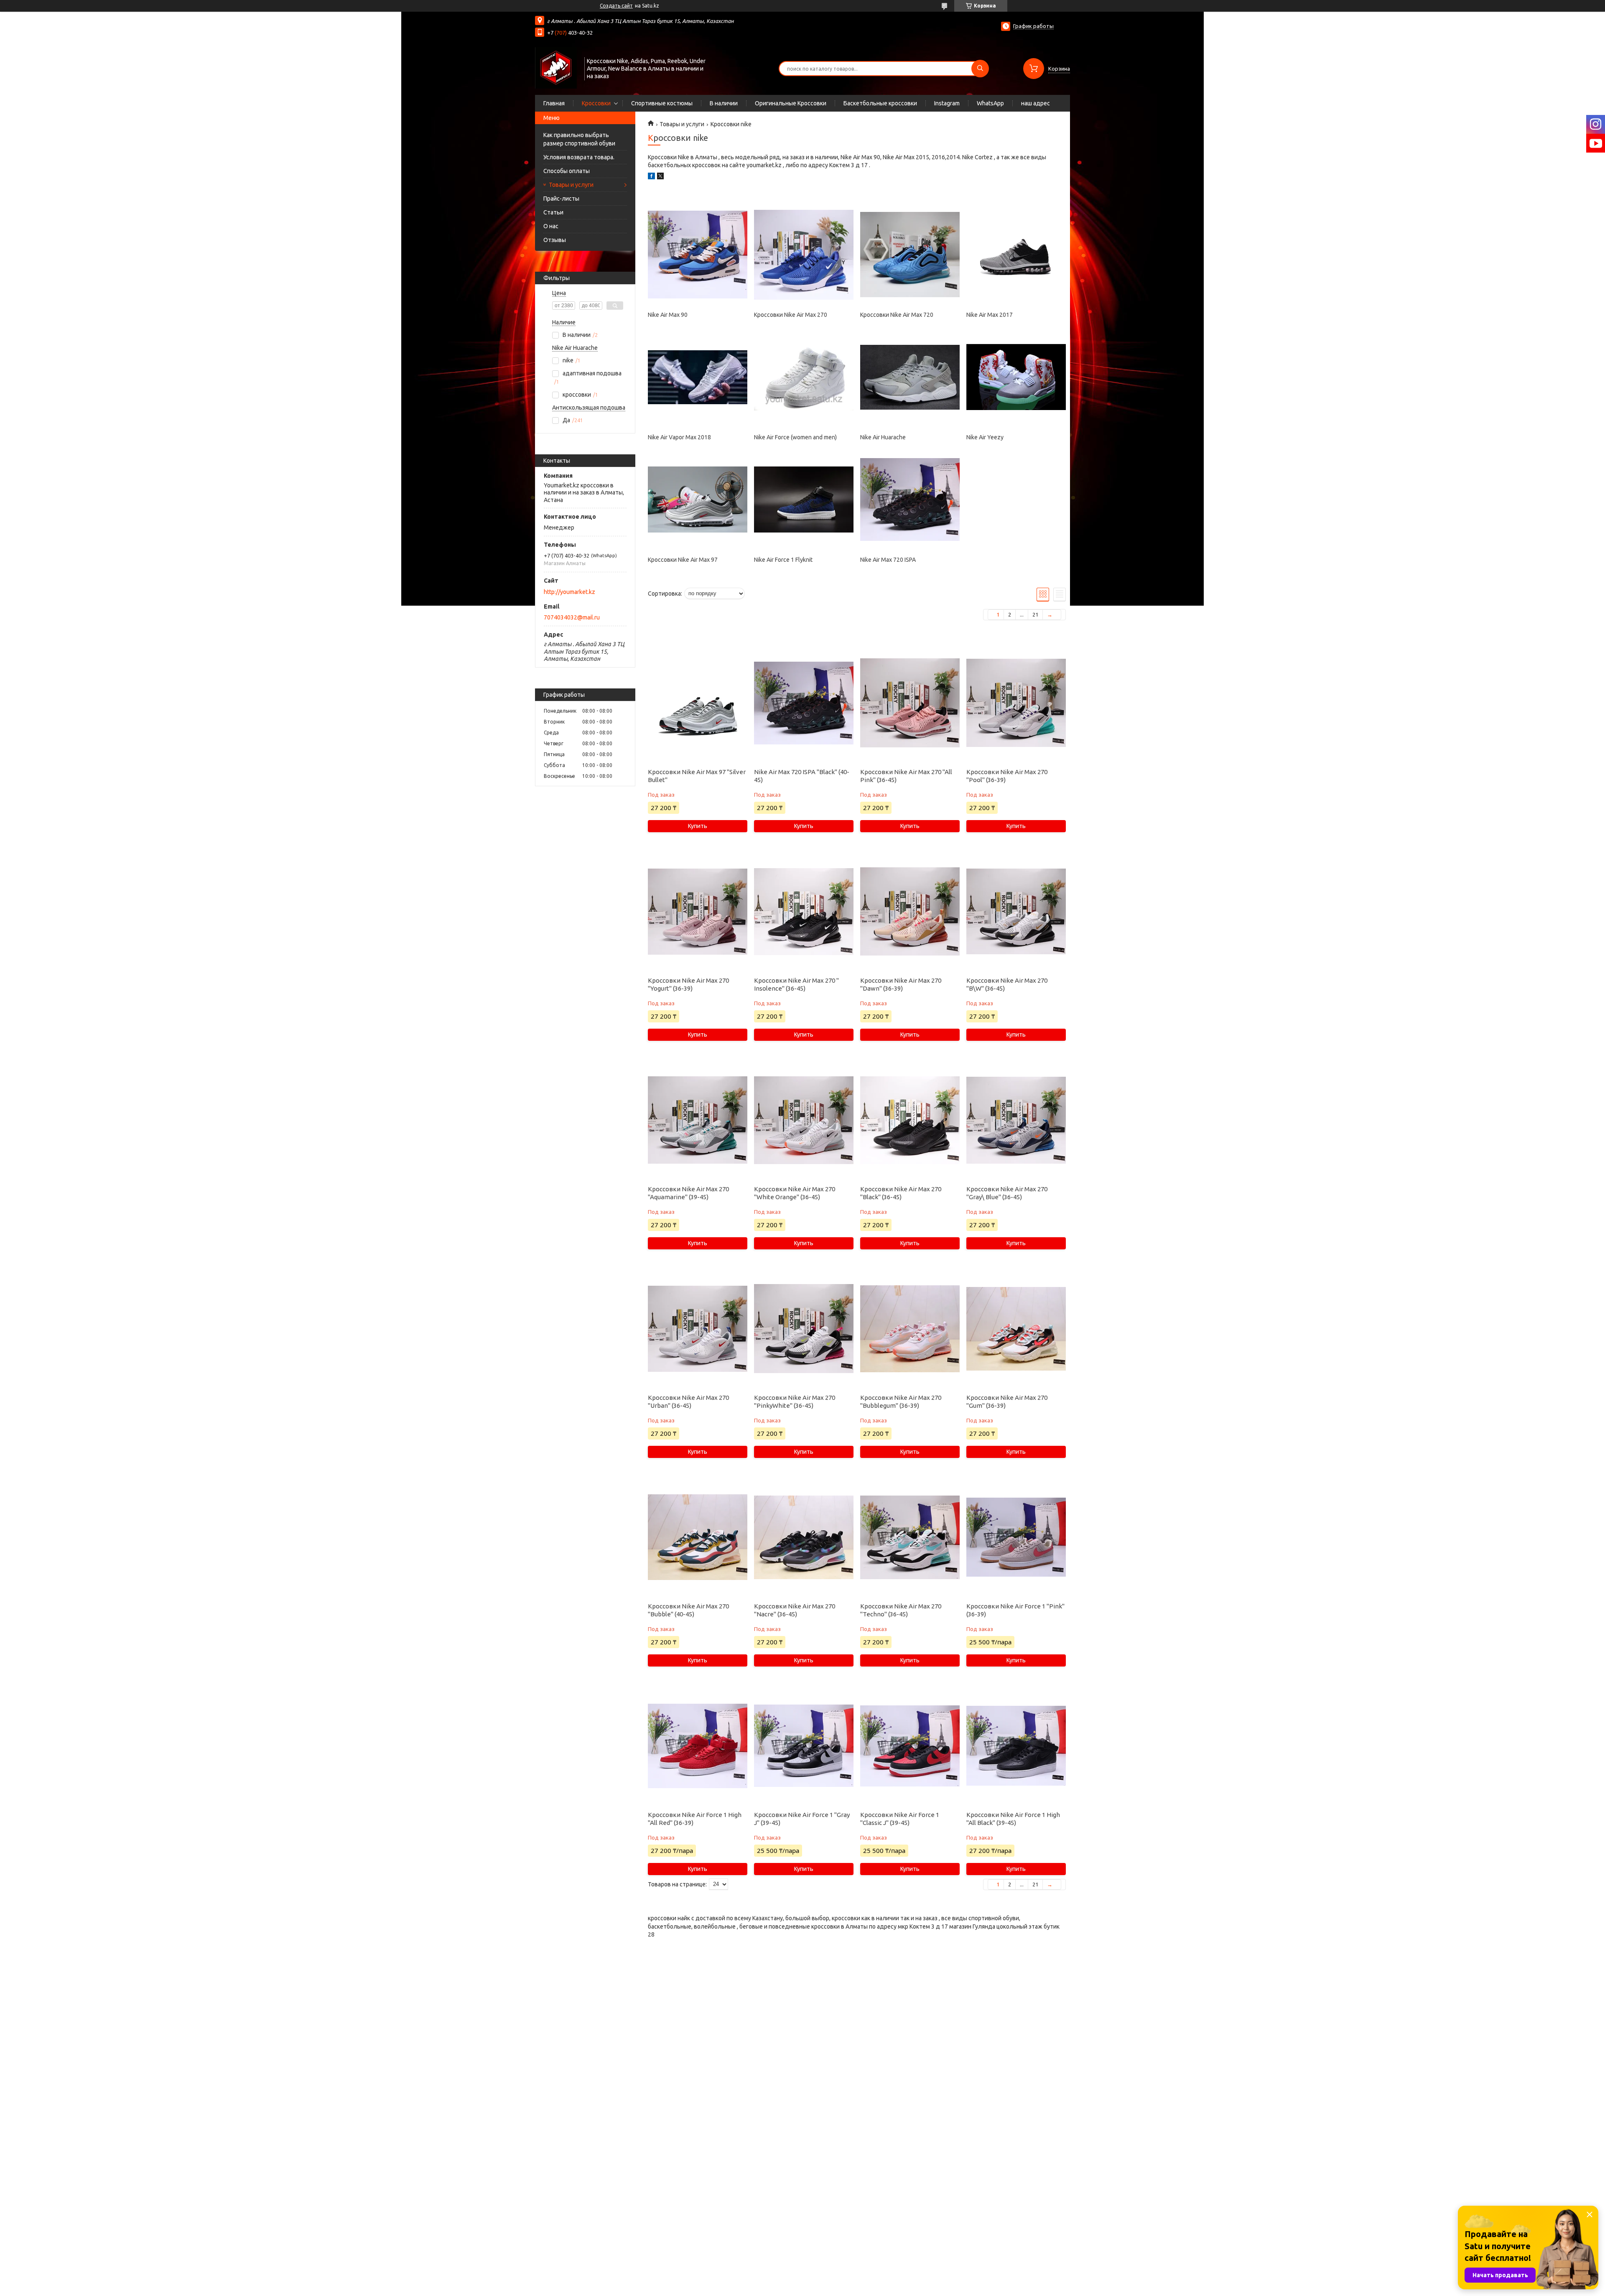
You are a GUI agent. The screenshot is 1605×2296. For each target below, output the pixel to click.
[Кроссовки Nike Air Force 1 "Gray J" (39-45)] (804, 1746)
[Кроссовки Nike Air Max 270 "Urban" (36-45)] (697, 1329)
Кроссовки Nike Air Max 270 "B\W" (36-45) (1007, 984)
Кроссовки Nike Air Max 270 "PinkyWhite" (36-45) (795, 1402)
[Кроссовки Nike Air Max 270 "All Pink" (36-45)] (910, 703)
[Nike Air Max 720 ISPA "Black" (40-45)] (804, 703)
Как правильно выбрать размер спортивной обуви (579, 139)
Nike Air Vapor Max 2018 (679, 437)
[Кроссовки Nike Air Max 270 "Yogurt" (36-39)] (697, 912)
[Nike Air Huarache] (910, 377)
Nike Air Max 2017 (990, 315)
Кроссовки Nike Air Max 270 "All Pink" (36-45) (906, 776)
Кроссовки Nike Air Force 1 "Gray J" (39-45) (802, 1819)
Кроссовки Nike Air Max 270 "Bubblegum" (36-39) (901, 1402)
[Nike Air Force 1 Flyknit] (804, 499)
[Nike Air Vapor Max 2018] (697, 377)
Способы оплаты (567, 171)
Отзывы (555, 240)
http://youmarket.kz (569, 592)
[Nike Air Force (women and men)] (804, 377)
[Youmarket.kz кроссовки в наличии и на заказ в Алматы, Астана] (556, 68)
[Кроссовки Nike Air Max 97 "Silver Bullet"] (697, 703)
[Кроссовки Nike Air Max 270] (804, 255)
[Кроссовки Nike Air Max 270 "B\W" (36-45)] (1016, 912)
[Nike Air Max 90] (697, 255)
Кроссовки (596, 103)
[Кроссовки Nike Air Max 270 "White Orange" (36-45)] (804, 1120)
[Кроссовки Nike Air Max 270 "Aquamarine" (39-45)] (697, 1120)
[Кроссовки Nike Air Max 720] (910, 255)
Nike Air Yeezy (985, 437)
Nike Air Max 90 (668, 315)
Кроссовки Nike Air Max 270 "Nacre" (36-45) (795, 1610)
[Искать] (980, 69)
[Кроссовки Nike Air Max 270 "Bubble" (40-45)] (697, 1537)
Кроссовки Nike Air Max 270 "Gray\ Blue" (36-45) (1007, 1193)
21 (1035, 614)
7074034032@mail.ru (572, 617)
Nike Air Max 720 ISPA (888, 560)
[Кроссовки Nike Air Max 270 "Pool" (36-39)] (1016, 703)
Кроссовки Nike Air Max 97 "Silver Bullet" (697, 776)
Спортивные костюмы (662, 103)
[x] (660, 177)
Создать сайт (616, 6)
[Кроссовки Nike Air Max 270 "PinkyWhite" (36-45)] (804, 1329)
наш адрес (1036, 103)
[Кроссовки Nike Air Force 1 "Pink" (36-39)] (1016, 1537)
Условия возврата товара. (579, 157)
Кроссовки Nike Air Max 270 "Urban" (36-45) (688, 1402)
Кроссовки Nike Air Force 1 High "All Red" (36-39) (695, 1819)
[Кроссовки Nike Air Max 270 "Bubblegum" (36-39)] (910, 1329)
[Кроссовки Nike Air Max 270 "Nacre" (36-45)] (804, 1537)
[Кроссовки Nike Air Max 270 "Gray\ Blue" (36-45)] (1016, 1120)
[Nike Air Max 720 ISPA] (910, 499)
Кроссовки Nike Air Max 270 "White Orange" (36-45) (795, 1193)
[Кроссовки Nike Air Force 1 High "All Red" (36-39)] (697, 1746)
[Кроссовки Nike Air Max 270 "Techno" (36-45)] (910, 1537)
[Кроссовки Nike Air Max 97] (697, 499)
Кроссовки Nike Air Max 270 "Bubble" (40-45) (688, 1610)
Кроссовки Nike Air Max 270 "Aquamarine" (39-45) (688, 1193)
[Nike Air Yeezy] (1016, 377)
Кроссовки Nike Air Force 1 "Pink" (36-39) (1015, 1610)
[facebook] (651, 177)
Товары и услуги (571, 185)
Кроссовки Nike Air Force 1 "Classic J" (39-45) (900, 1819)
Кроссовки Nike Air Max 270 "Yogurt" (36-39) (688, 984)
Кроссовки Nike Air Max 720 (897, 315)
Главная (554, 103)
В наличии (724, 103)
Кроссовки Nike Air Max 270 (791, 315)
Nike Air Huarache (883, 437)
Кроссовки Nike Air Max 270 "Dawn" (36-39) (901, 984)
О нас (551, 226)
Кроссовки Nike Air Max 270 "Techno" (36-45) (901, 1610)
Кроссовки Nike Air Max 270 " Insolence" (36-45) (796, 984)
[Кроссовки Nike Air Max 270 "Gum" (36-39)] (1016, 1329)
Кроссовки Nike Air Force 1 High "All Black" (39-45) (1013, 1819)
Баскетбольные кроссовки (880, 103)
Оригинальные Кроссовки (791, 103)
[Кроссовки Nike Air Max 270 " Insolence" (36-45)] (804, 912)
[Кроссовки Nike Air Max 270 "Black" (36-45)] (910, 1120)
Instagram (947, 103)
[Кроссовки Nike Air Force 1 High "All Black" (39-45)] (1016, 1746)
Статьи (553, 212)
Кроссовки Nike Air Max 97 (683, 560)
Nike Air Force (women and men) (795, 437)
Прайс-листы (561, 199)
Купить (698, 826)
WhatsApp (990, 103)
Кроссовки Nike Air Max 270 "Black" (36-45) (901, 1193)
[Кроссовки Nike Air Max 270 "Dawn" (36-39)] (910, 912)
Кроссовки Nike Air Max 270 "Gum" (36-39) (1007, 1402)
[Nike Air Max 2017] (1016, 255)
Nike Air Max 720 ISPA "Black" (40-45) (802, 776)
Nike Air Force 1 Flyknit (783, 560)
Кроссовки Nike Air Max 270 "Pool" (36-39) (1007, 776)
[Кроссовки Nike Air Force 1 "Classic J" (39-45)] (910, 1746)
